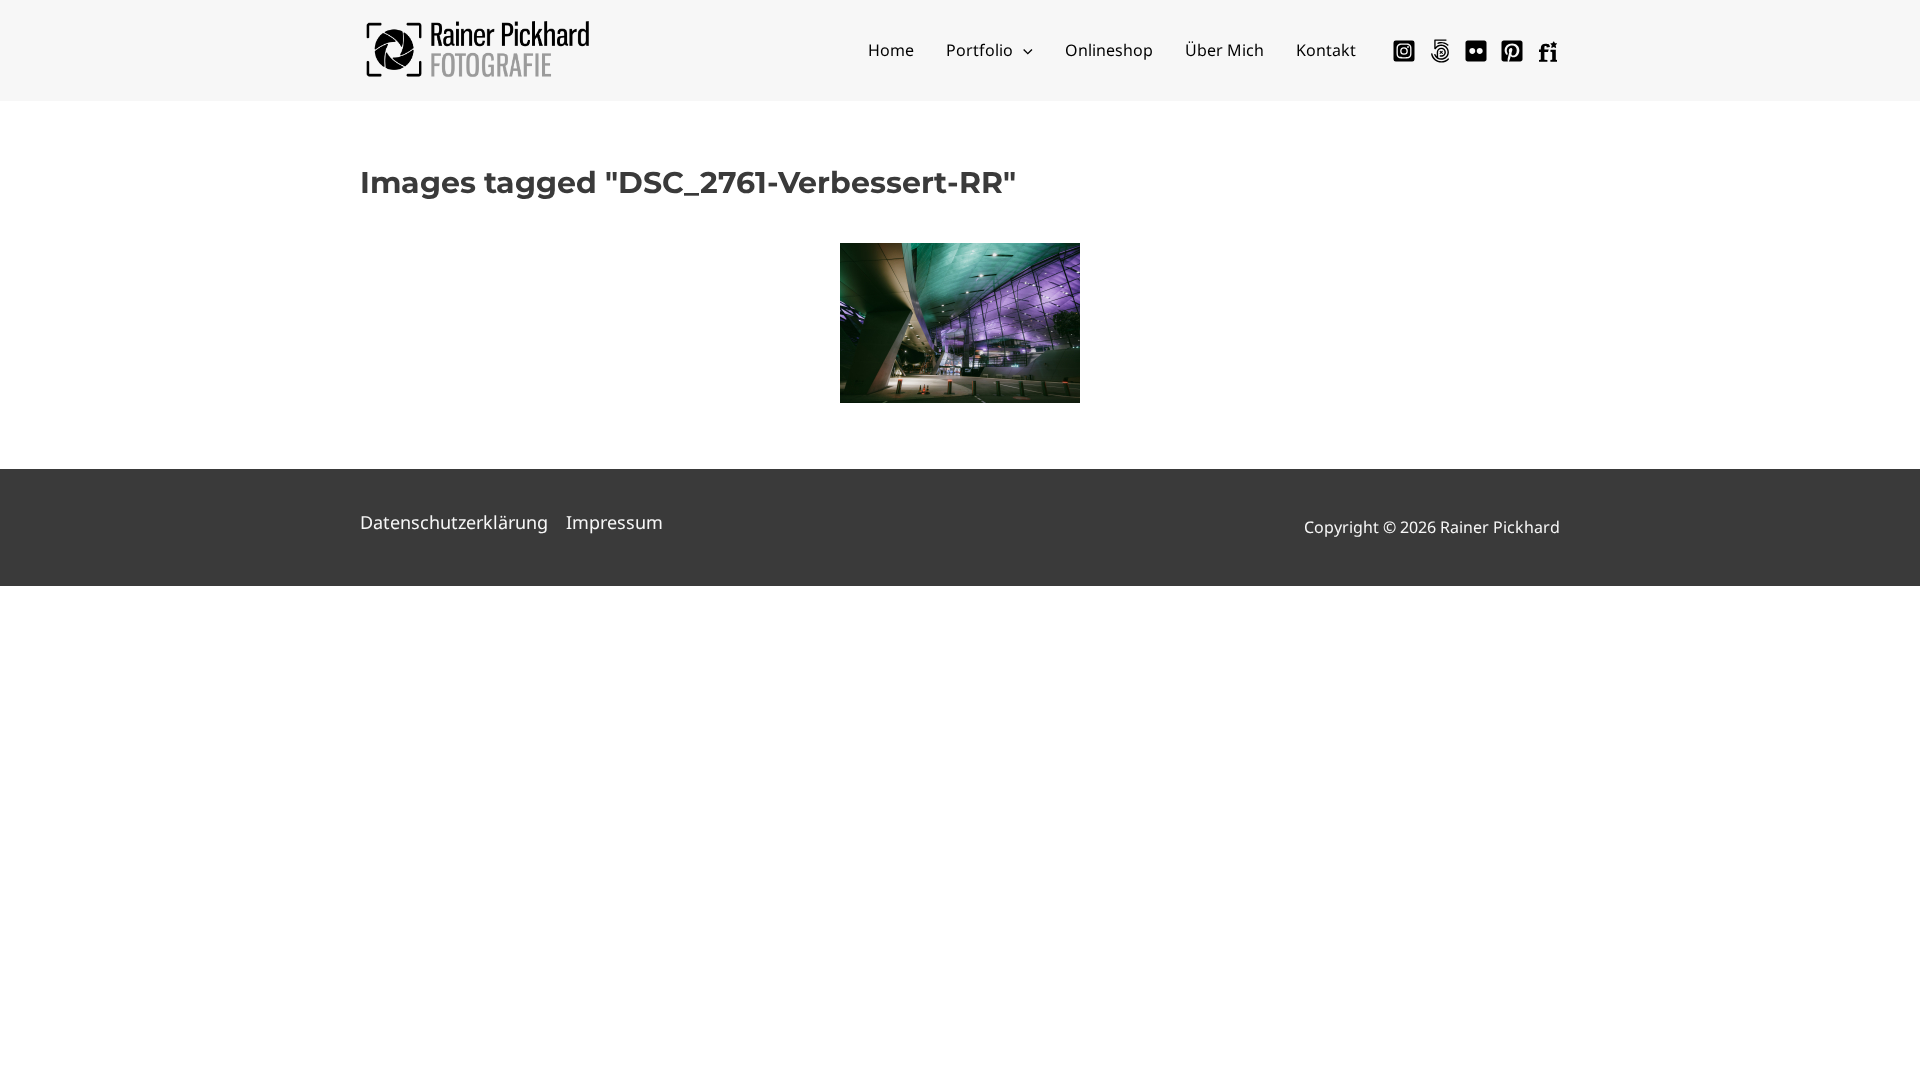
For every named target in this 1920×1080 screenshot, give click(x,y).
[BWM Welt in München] (960, 323)
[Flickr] (1476, 51)
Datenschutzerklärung (454, 522)
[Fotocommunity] (1548, 51)
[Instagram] (1404, 51)
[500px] (1440, 51)
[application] (1023, 50)
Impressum (614, 522)
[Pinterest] (1512, 51)
